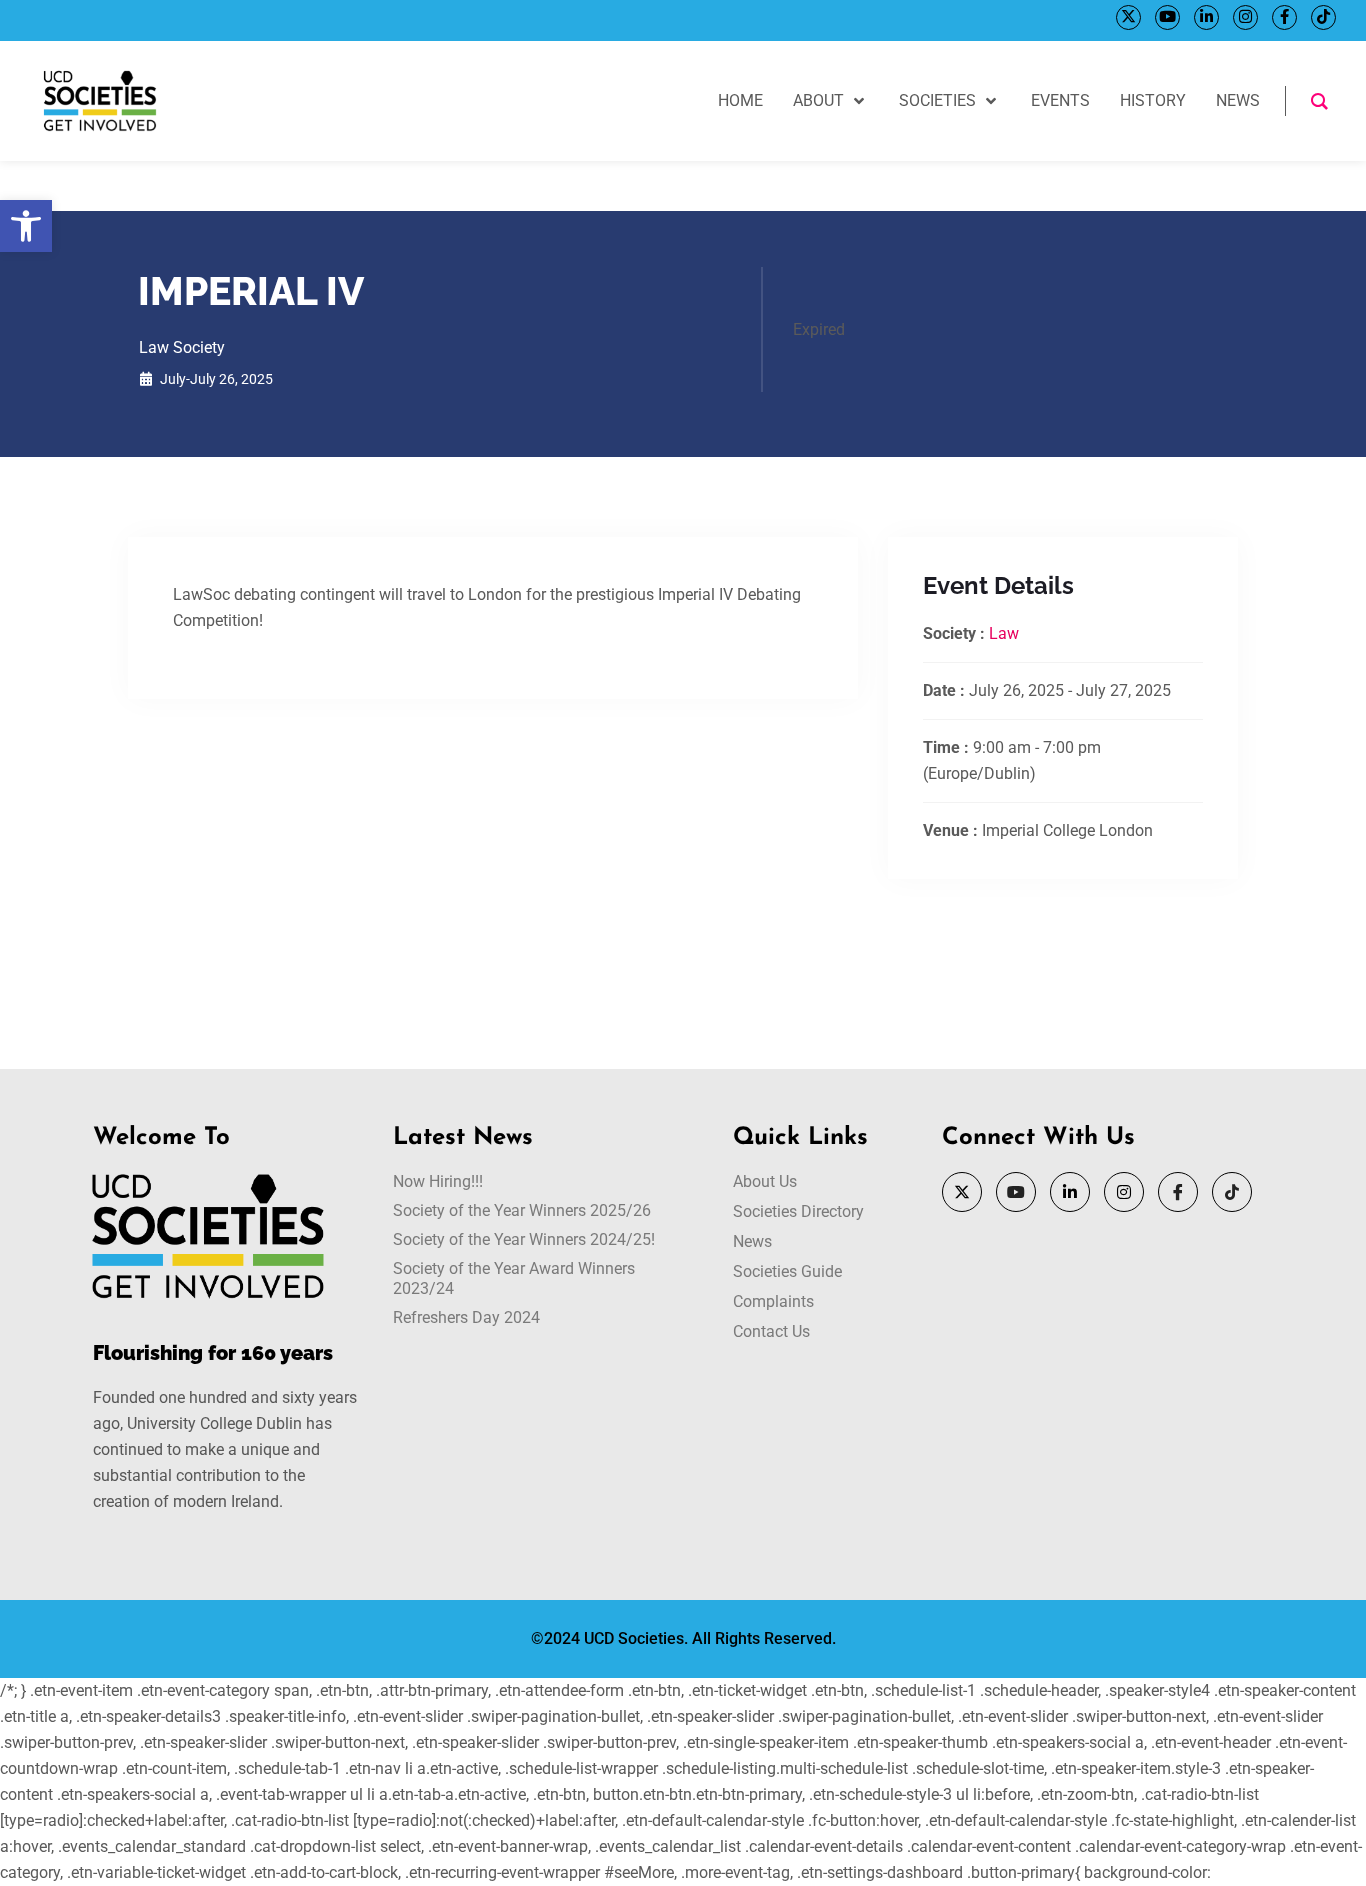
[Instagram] (1245, 17)
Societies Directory (798, 1211)
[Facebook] (1284, 17)
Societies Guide (787, 1271)
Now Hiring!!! (438, 1181)
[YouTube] (1167, 17)
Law (1004, 633)
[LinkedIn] (1206, 17)
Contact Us (771, 1331)
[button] (26, 226)
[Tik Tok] (1323, 17)
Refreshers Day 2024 (466, 1317)
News (752, 1241)
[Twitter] (1128, 17)
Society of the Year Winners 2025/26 (522, 1210)
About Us (765, 1181)
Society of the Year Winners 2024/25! (524, 1239)
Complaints (773, 1301)
